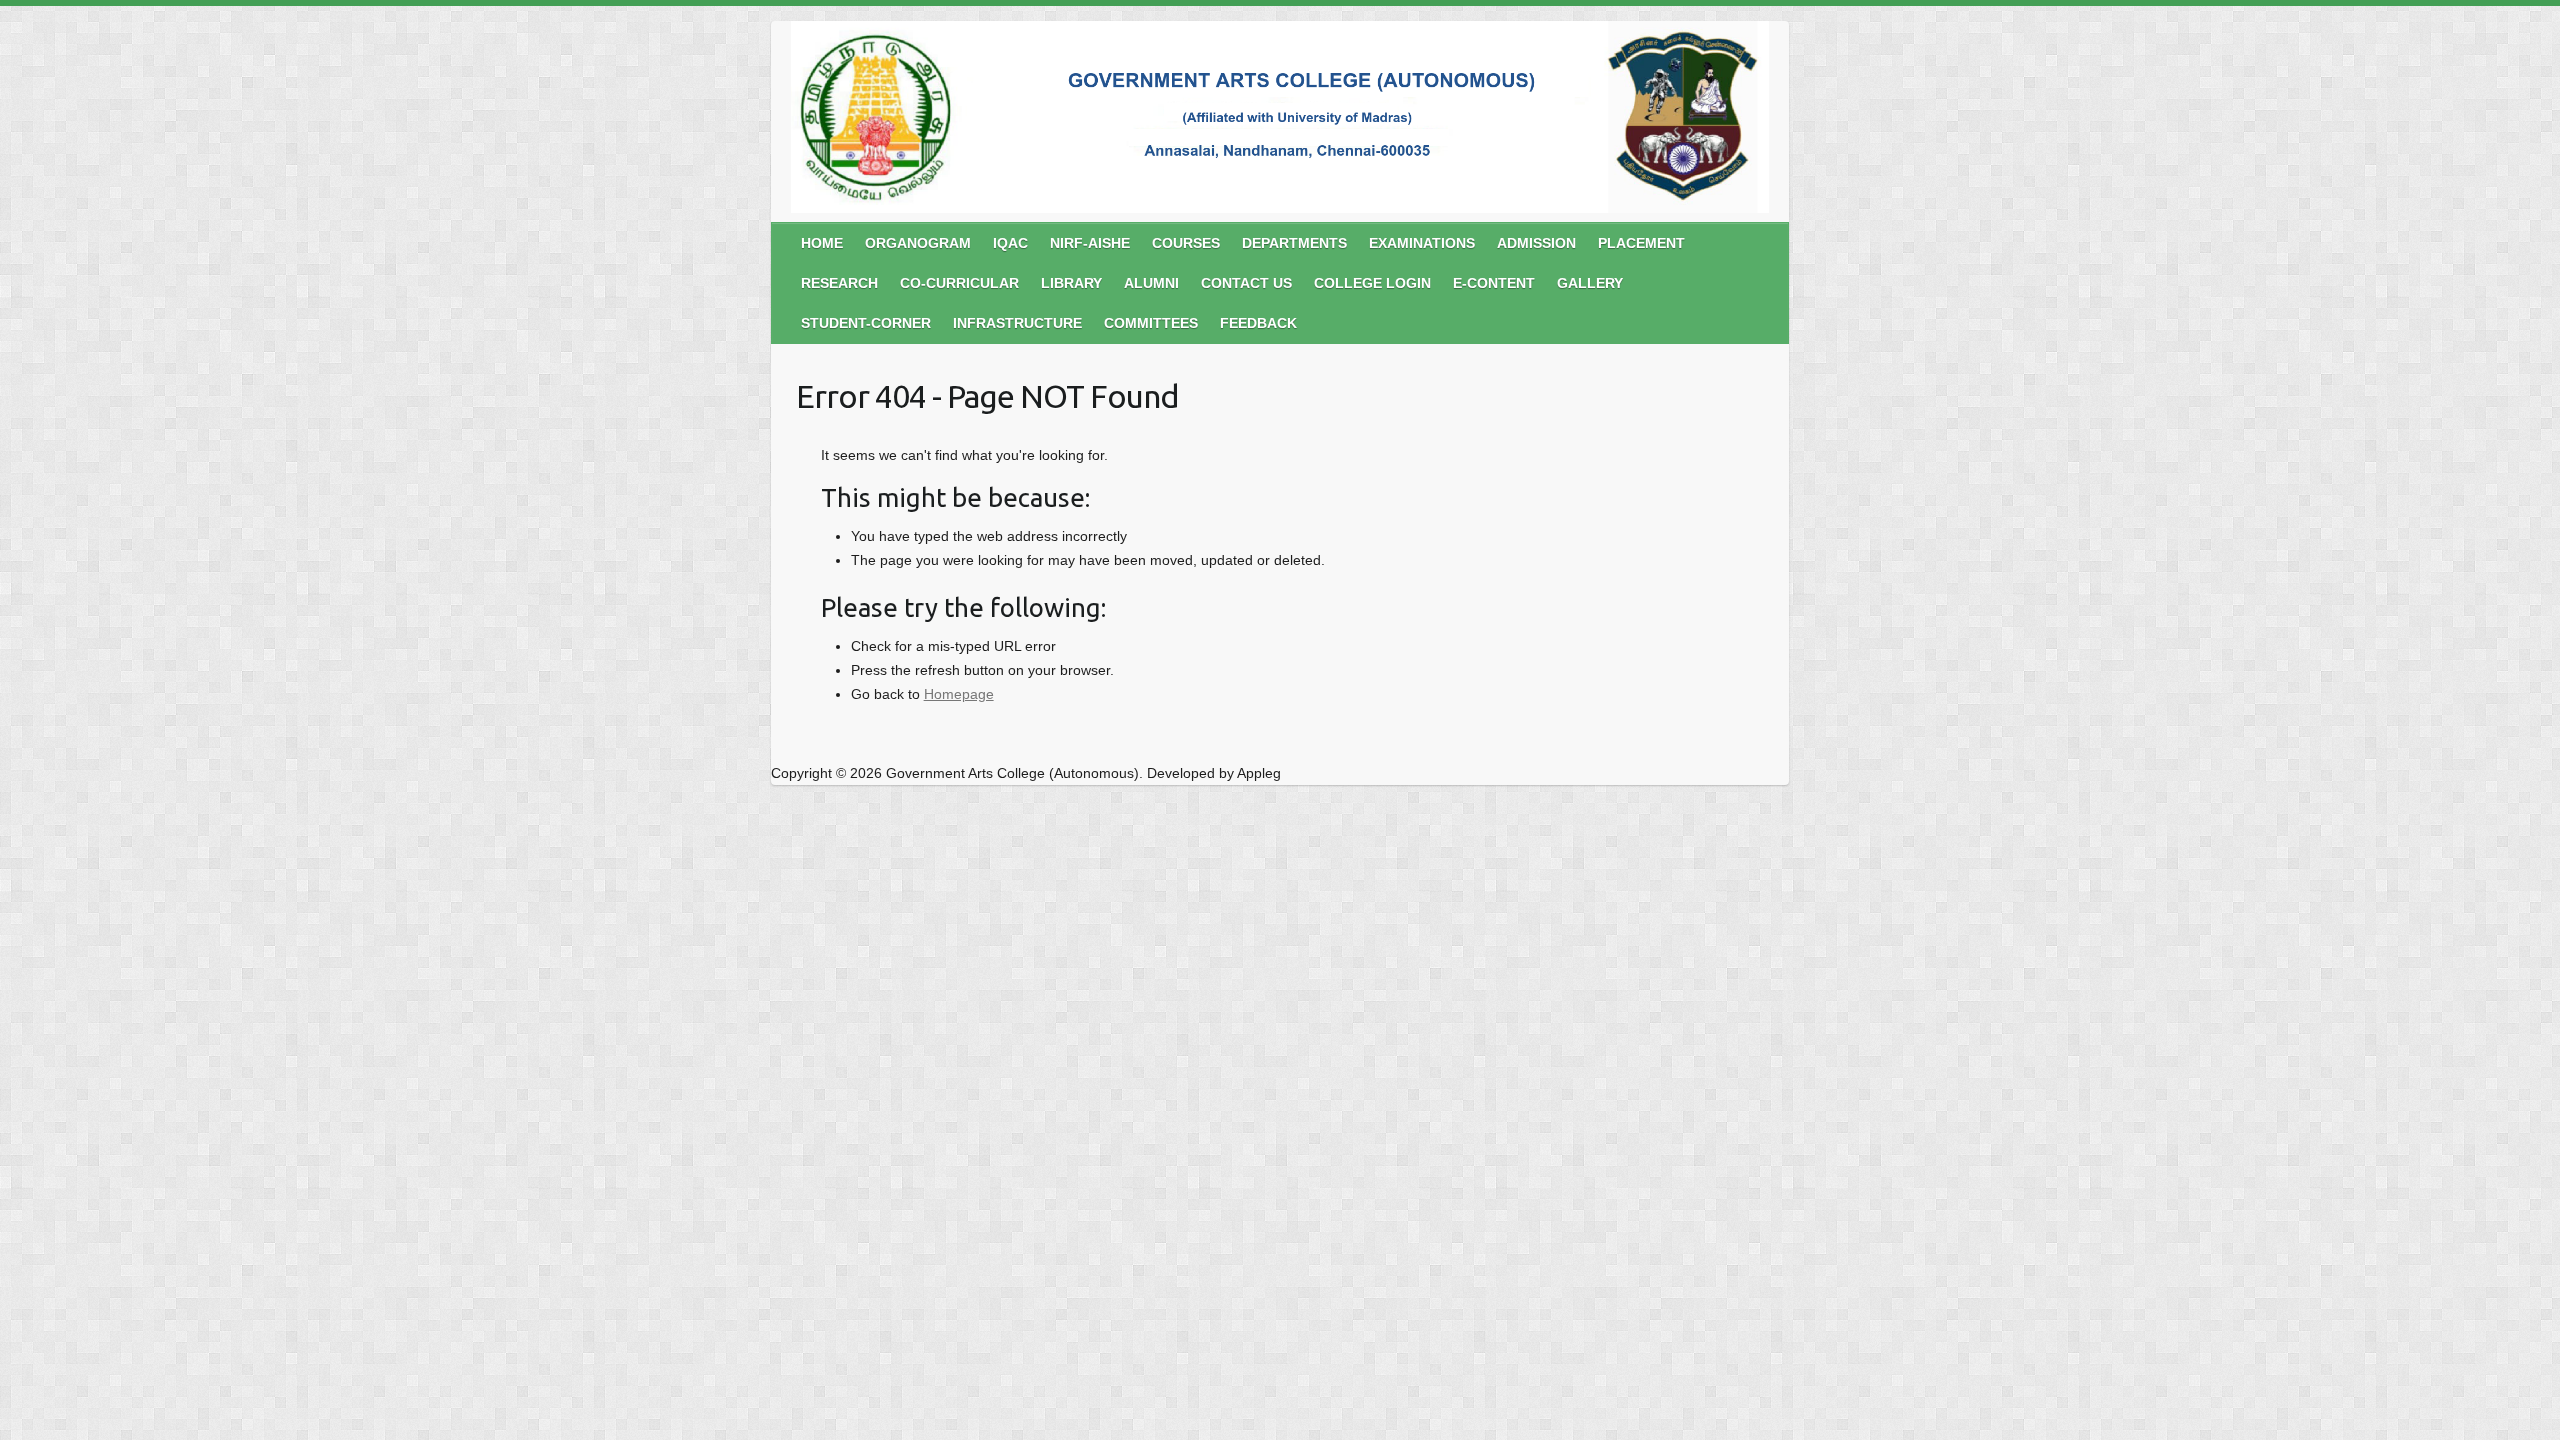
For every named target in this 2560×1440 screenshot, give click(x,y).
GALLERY (1590, 283)
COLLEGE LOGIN (1372, 283)
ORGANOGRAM (918, 243)
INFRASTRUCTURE (1017, 323)
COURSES (1186, 243)
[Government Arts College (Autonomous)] (1280, 121)
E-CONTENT (1494, 283)
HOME (822, 243)
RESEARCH (839, 283)
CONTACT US (1246, 283)
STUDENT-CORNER (866, 323)
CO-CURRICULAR (959, 283)
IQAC (1010, 243)
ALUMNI (1151, 283)
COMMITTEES (1151, 323)
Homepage (959, 694)
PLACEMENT (1641, 243)
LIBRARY (1071, 283)
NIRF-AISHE (1090, 243)
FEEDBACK (1258, 323)
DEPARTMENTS (1294, 243)
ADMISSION (1536, 243)
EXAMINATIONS (1422, 243)
